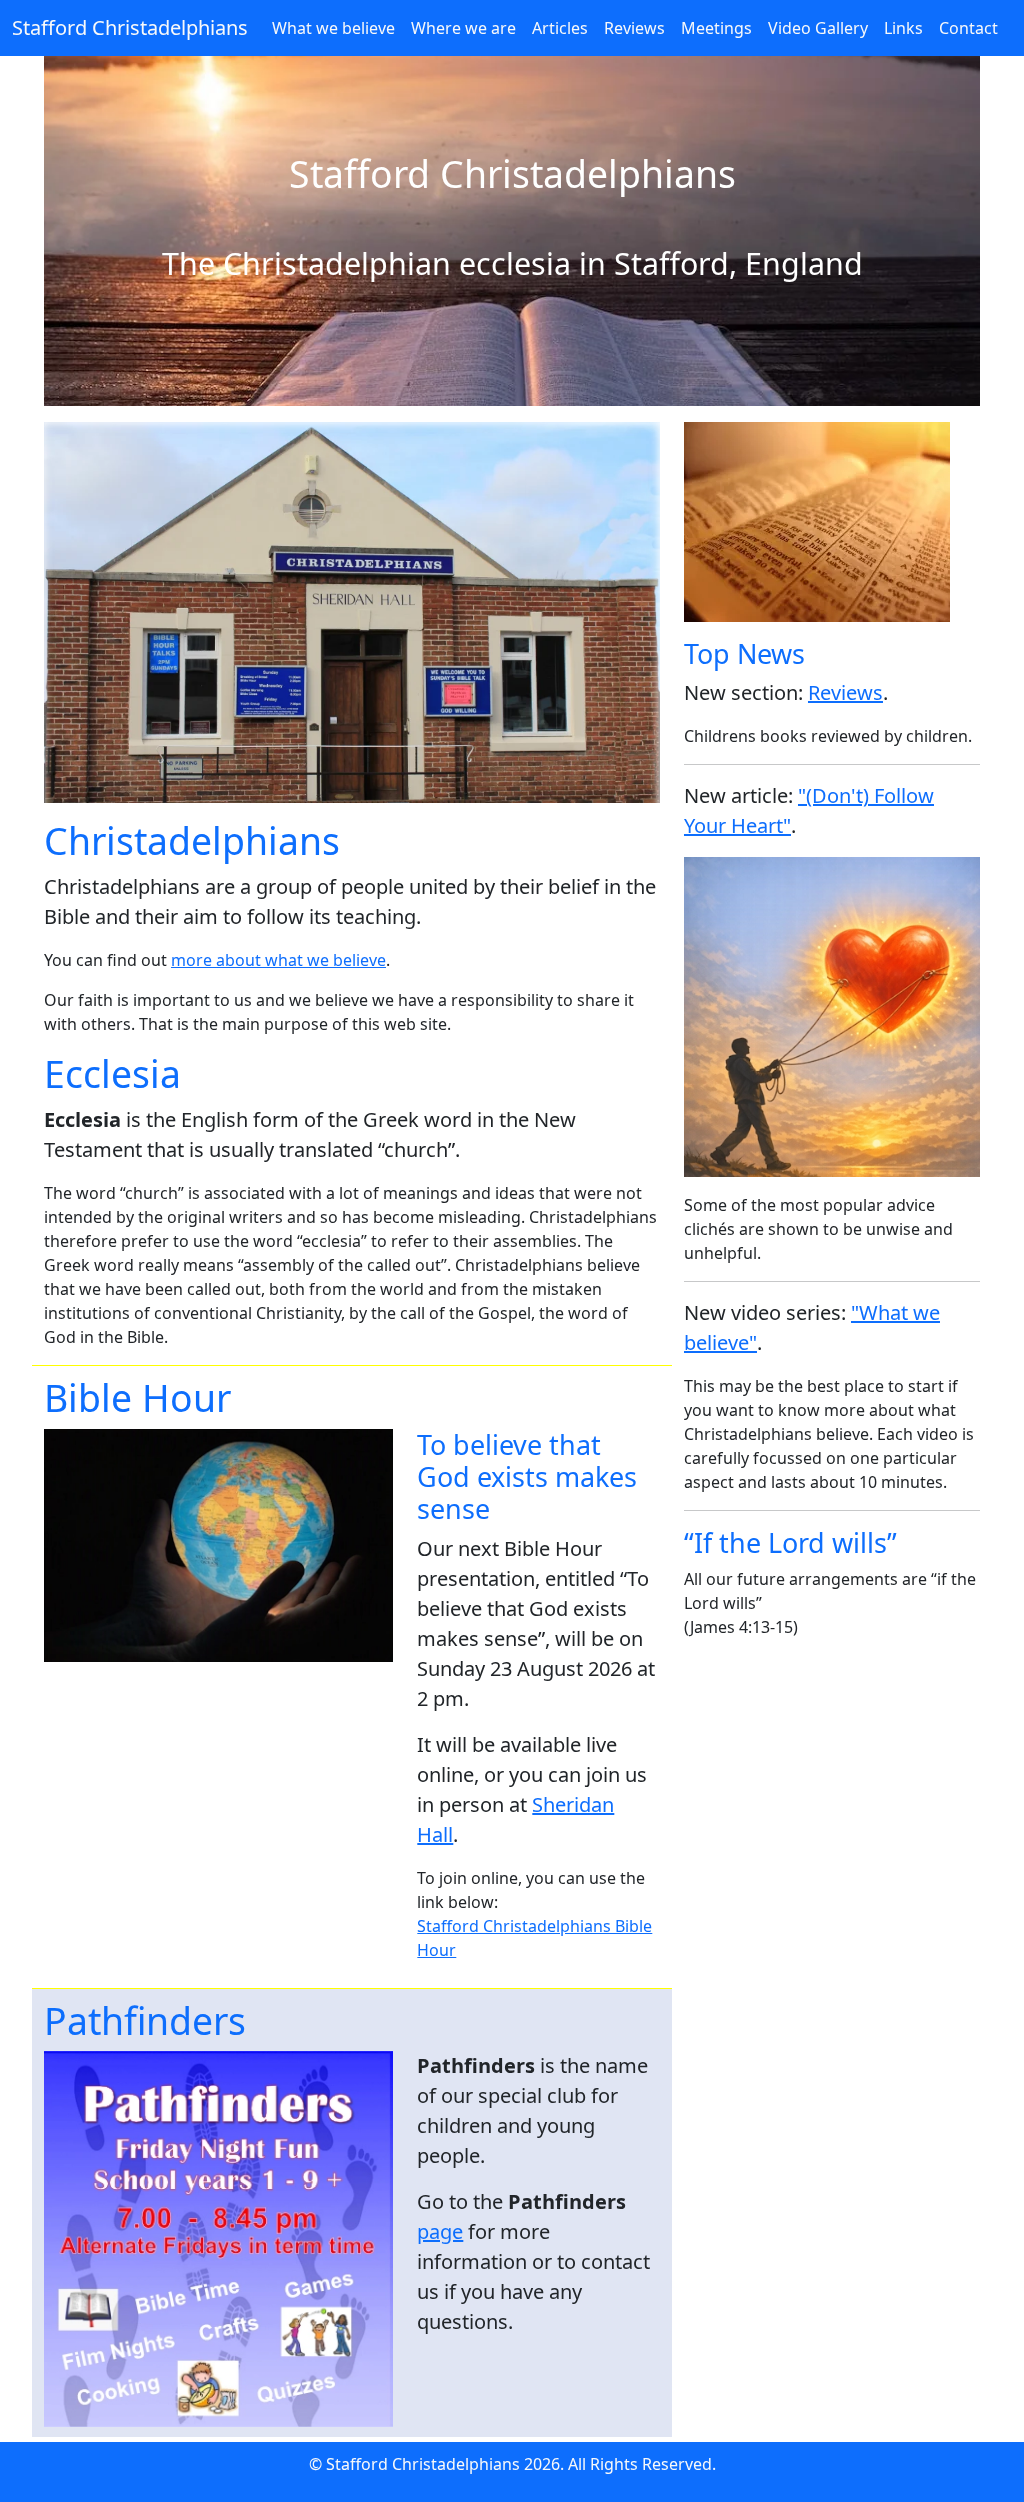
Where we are (463, 28)
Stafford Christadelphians (130, 27)
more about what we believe (278, 960)
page (440, 2231)
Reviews (634, 28)
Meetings (716, 28)
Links (903, 28)
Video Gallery (818, 28)
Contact (968, 28)
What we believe (333, 28)
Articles (560, 28)
